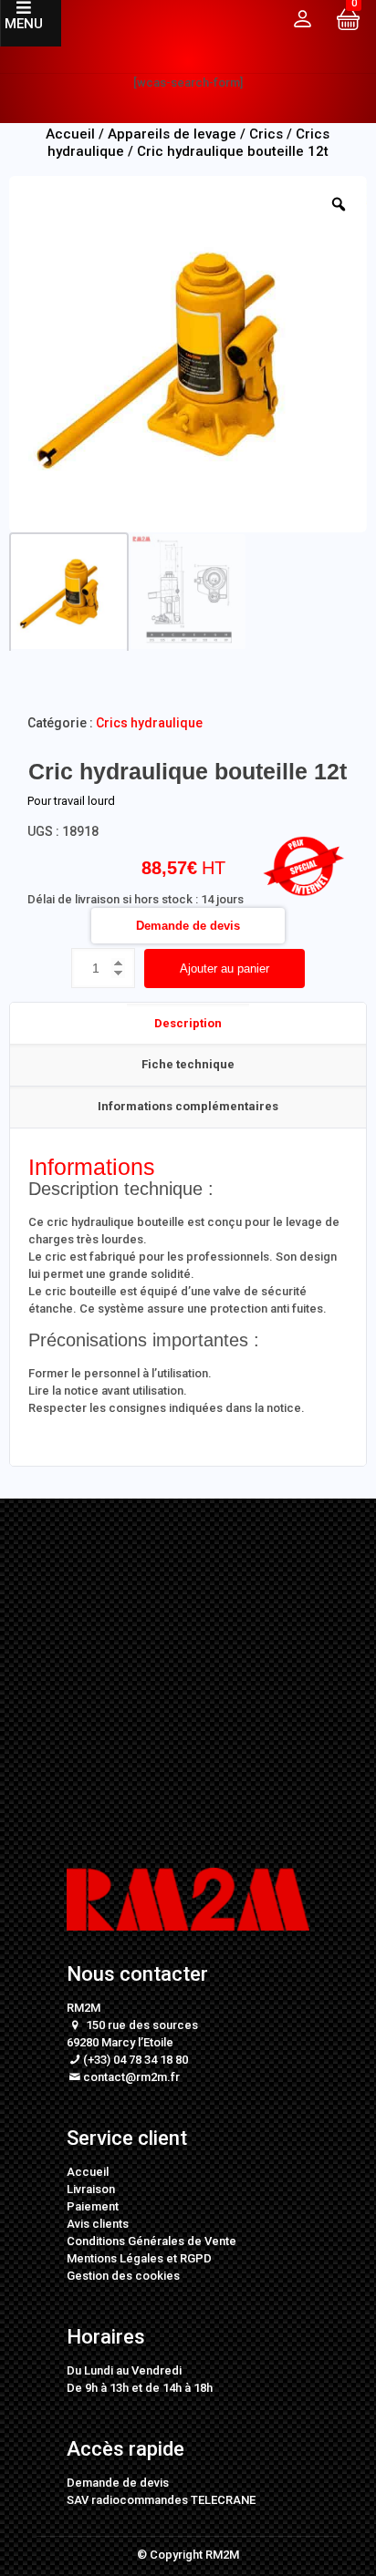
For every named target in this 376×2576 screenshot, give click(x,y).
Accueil (88, 2172)
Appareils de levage (172, 134)
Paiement (93, 2206)
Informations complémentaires (188, 1106)
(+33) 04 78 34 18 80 (136, 2060)
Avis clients (98, 2224)
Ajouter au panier (225, 969)
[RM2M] (188, 36)
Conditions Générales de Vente (151, 2241)
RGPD (196, 2258)
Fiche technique (188, 1064)
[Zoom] (339, 204)
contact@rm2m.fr (131, 2077)
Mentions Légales (115, 2258)
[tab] (188, 1024)
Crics (266, 134)
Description (188, 1023)
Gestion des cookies (123, 2276)
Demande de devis (188, 926)
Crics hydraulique (149, 723)
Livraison (91, 2189)
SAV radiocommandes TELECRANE (161, 2500)
